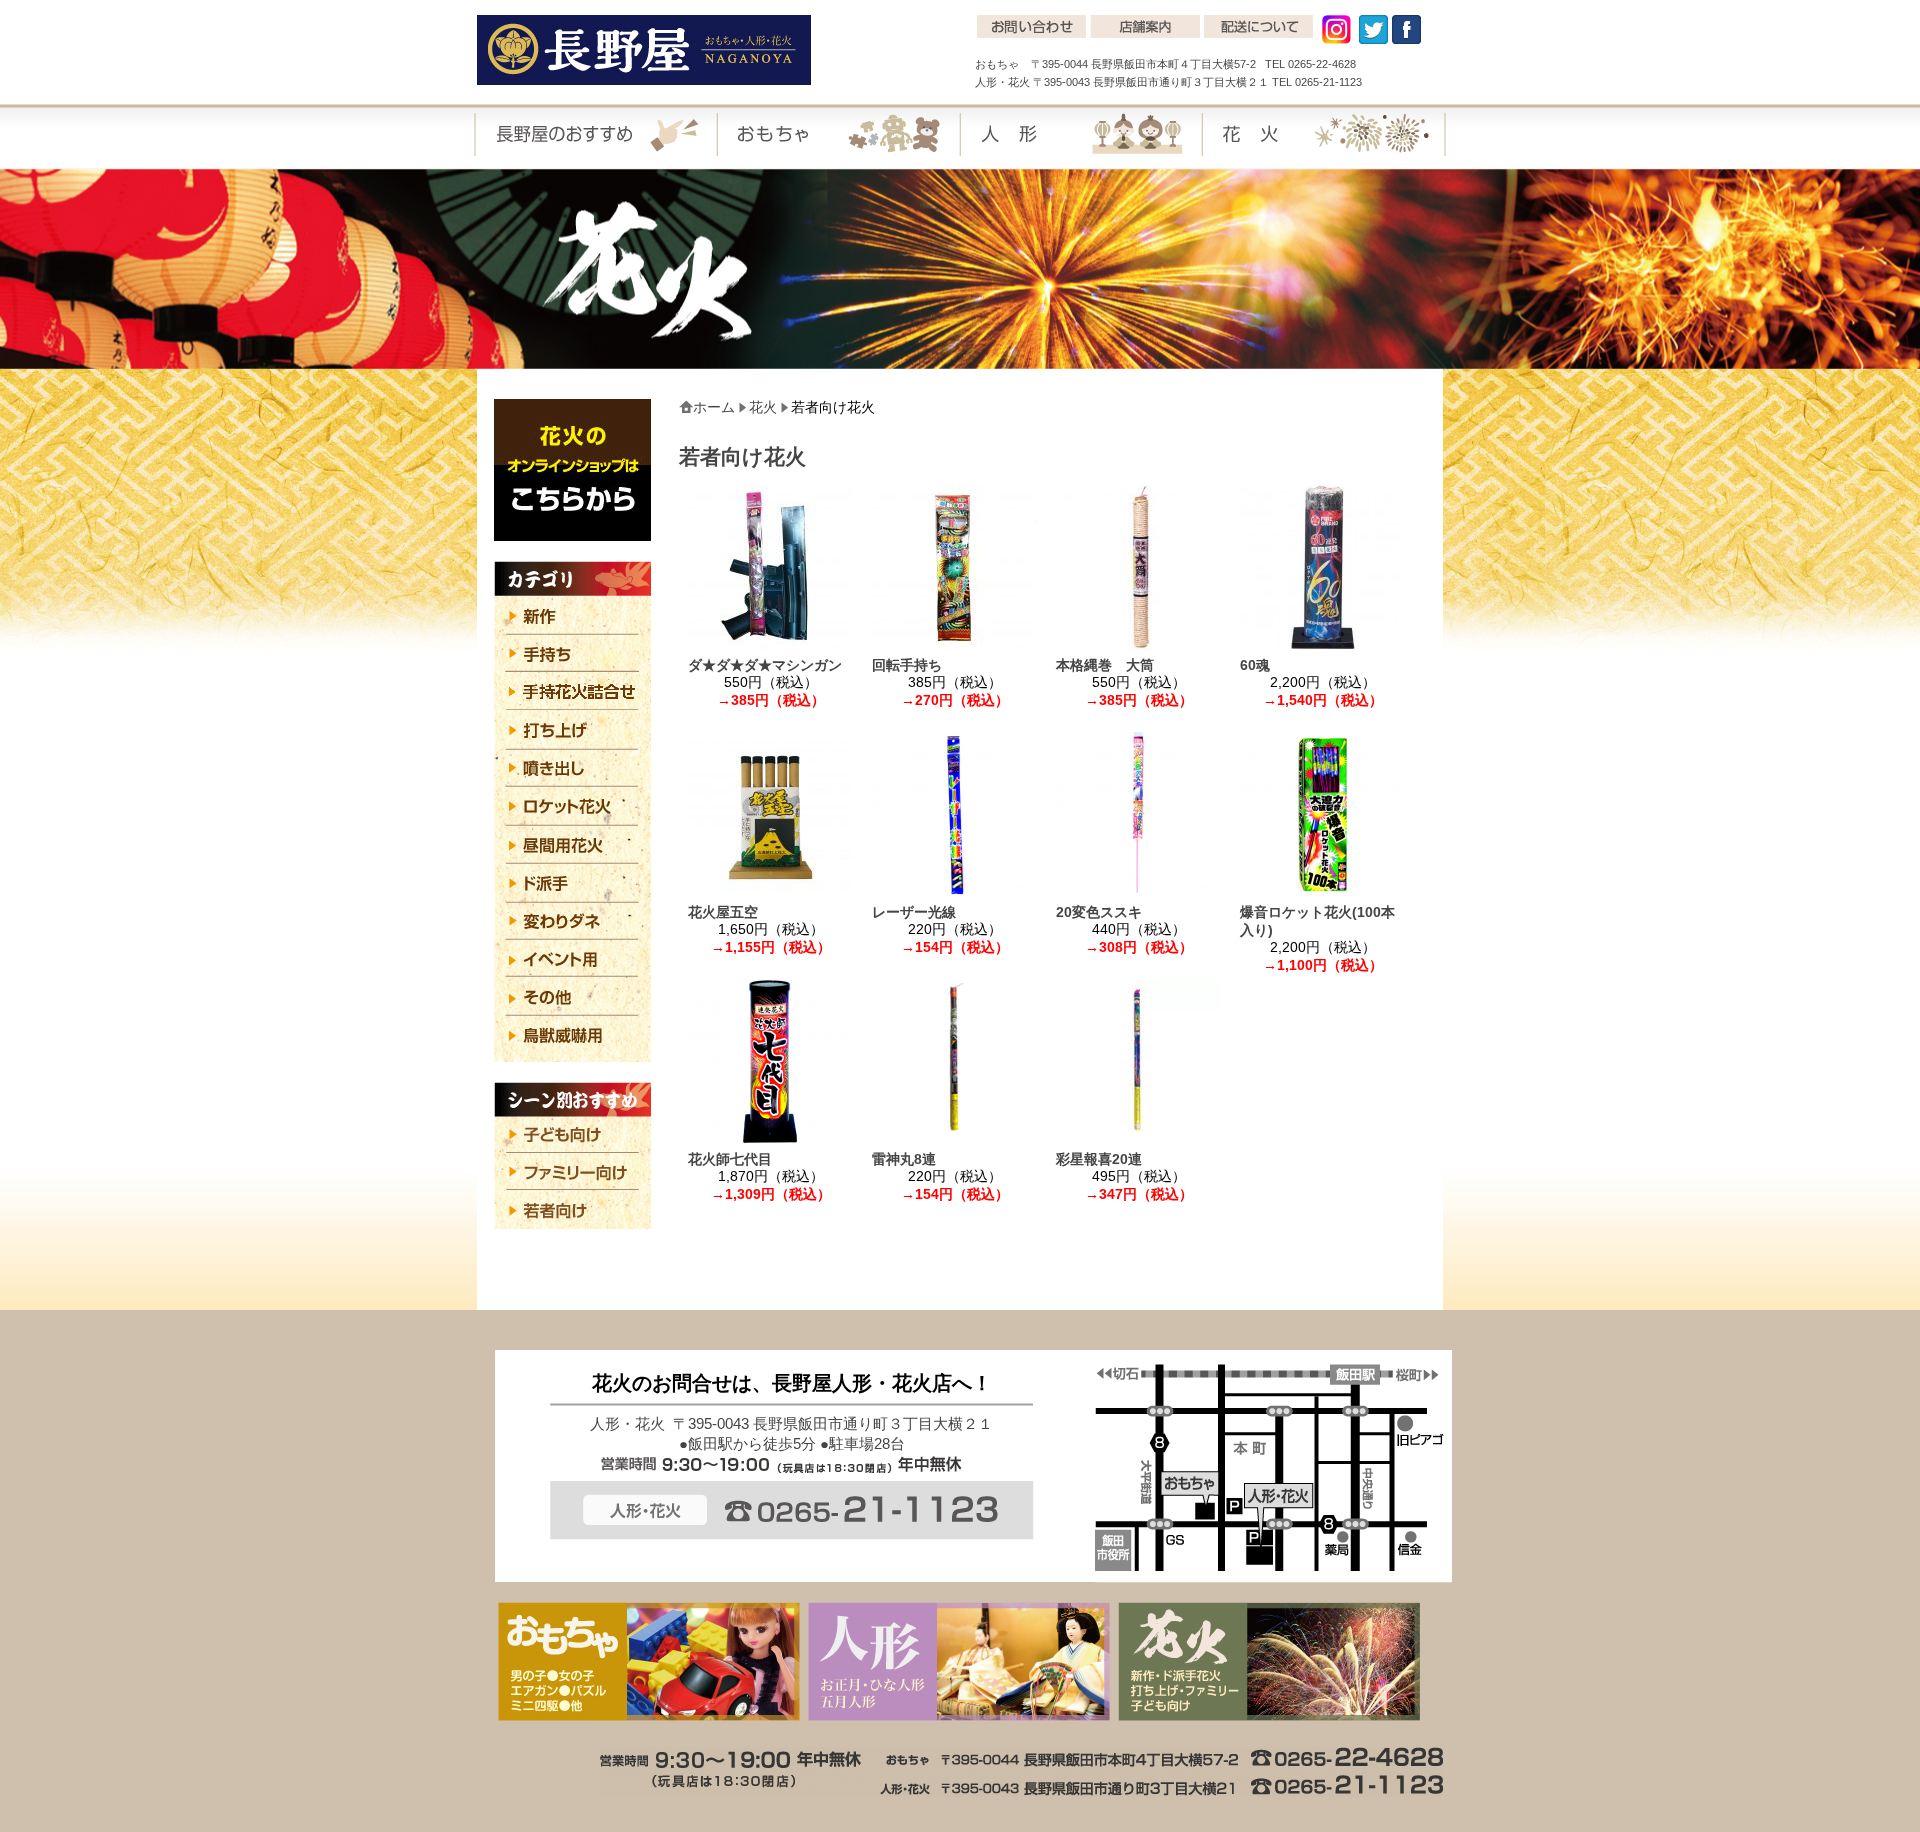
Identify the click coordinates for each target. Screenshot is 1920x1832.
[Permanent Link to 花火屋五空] (770, 888)
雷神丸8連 (904, 1159)
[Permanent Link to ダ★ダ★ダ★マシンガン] (770, 641)
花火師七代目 (730, 1159)
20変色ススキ (1134, 912)
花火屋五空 (765, 912)
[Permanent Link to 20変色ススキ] (1138, 888)
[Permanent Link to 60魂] (1322, 641)
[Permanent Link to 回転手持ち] (954, 641)
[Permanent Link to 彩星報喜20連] (1138, 1135)
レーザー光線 (949, 912)
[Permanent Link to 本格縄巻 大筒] (1138, 641)
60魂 (1255, 665)
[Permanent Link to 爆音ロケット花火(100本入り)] (1322, 888)
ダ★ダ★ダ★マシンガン (765, 665)
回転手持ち (907, 665)
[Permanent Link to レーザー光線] (954, 888)
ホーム (714, 407)
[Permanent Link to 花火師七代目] (770, 1135)
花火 (763, 407)
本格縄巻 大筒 (1133, 665)
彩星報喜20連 (1099, 1159)
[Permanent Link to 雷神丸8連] (954, 1135)
